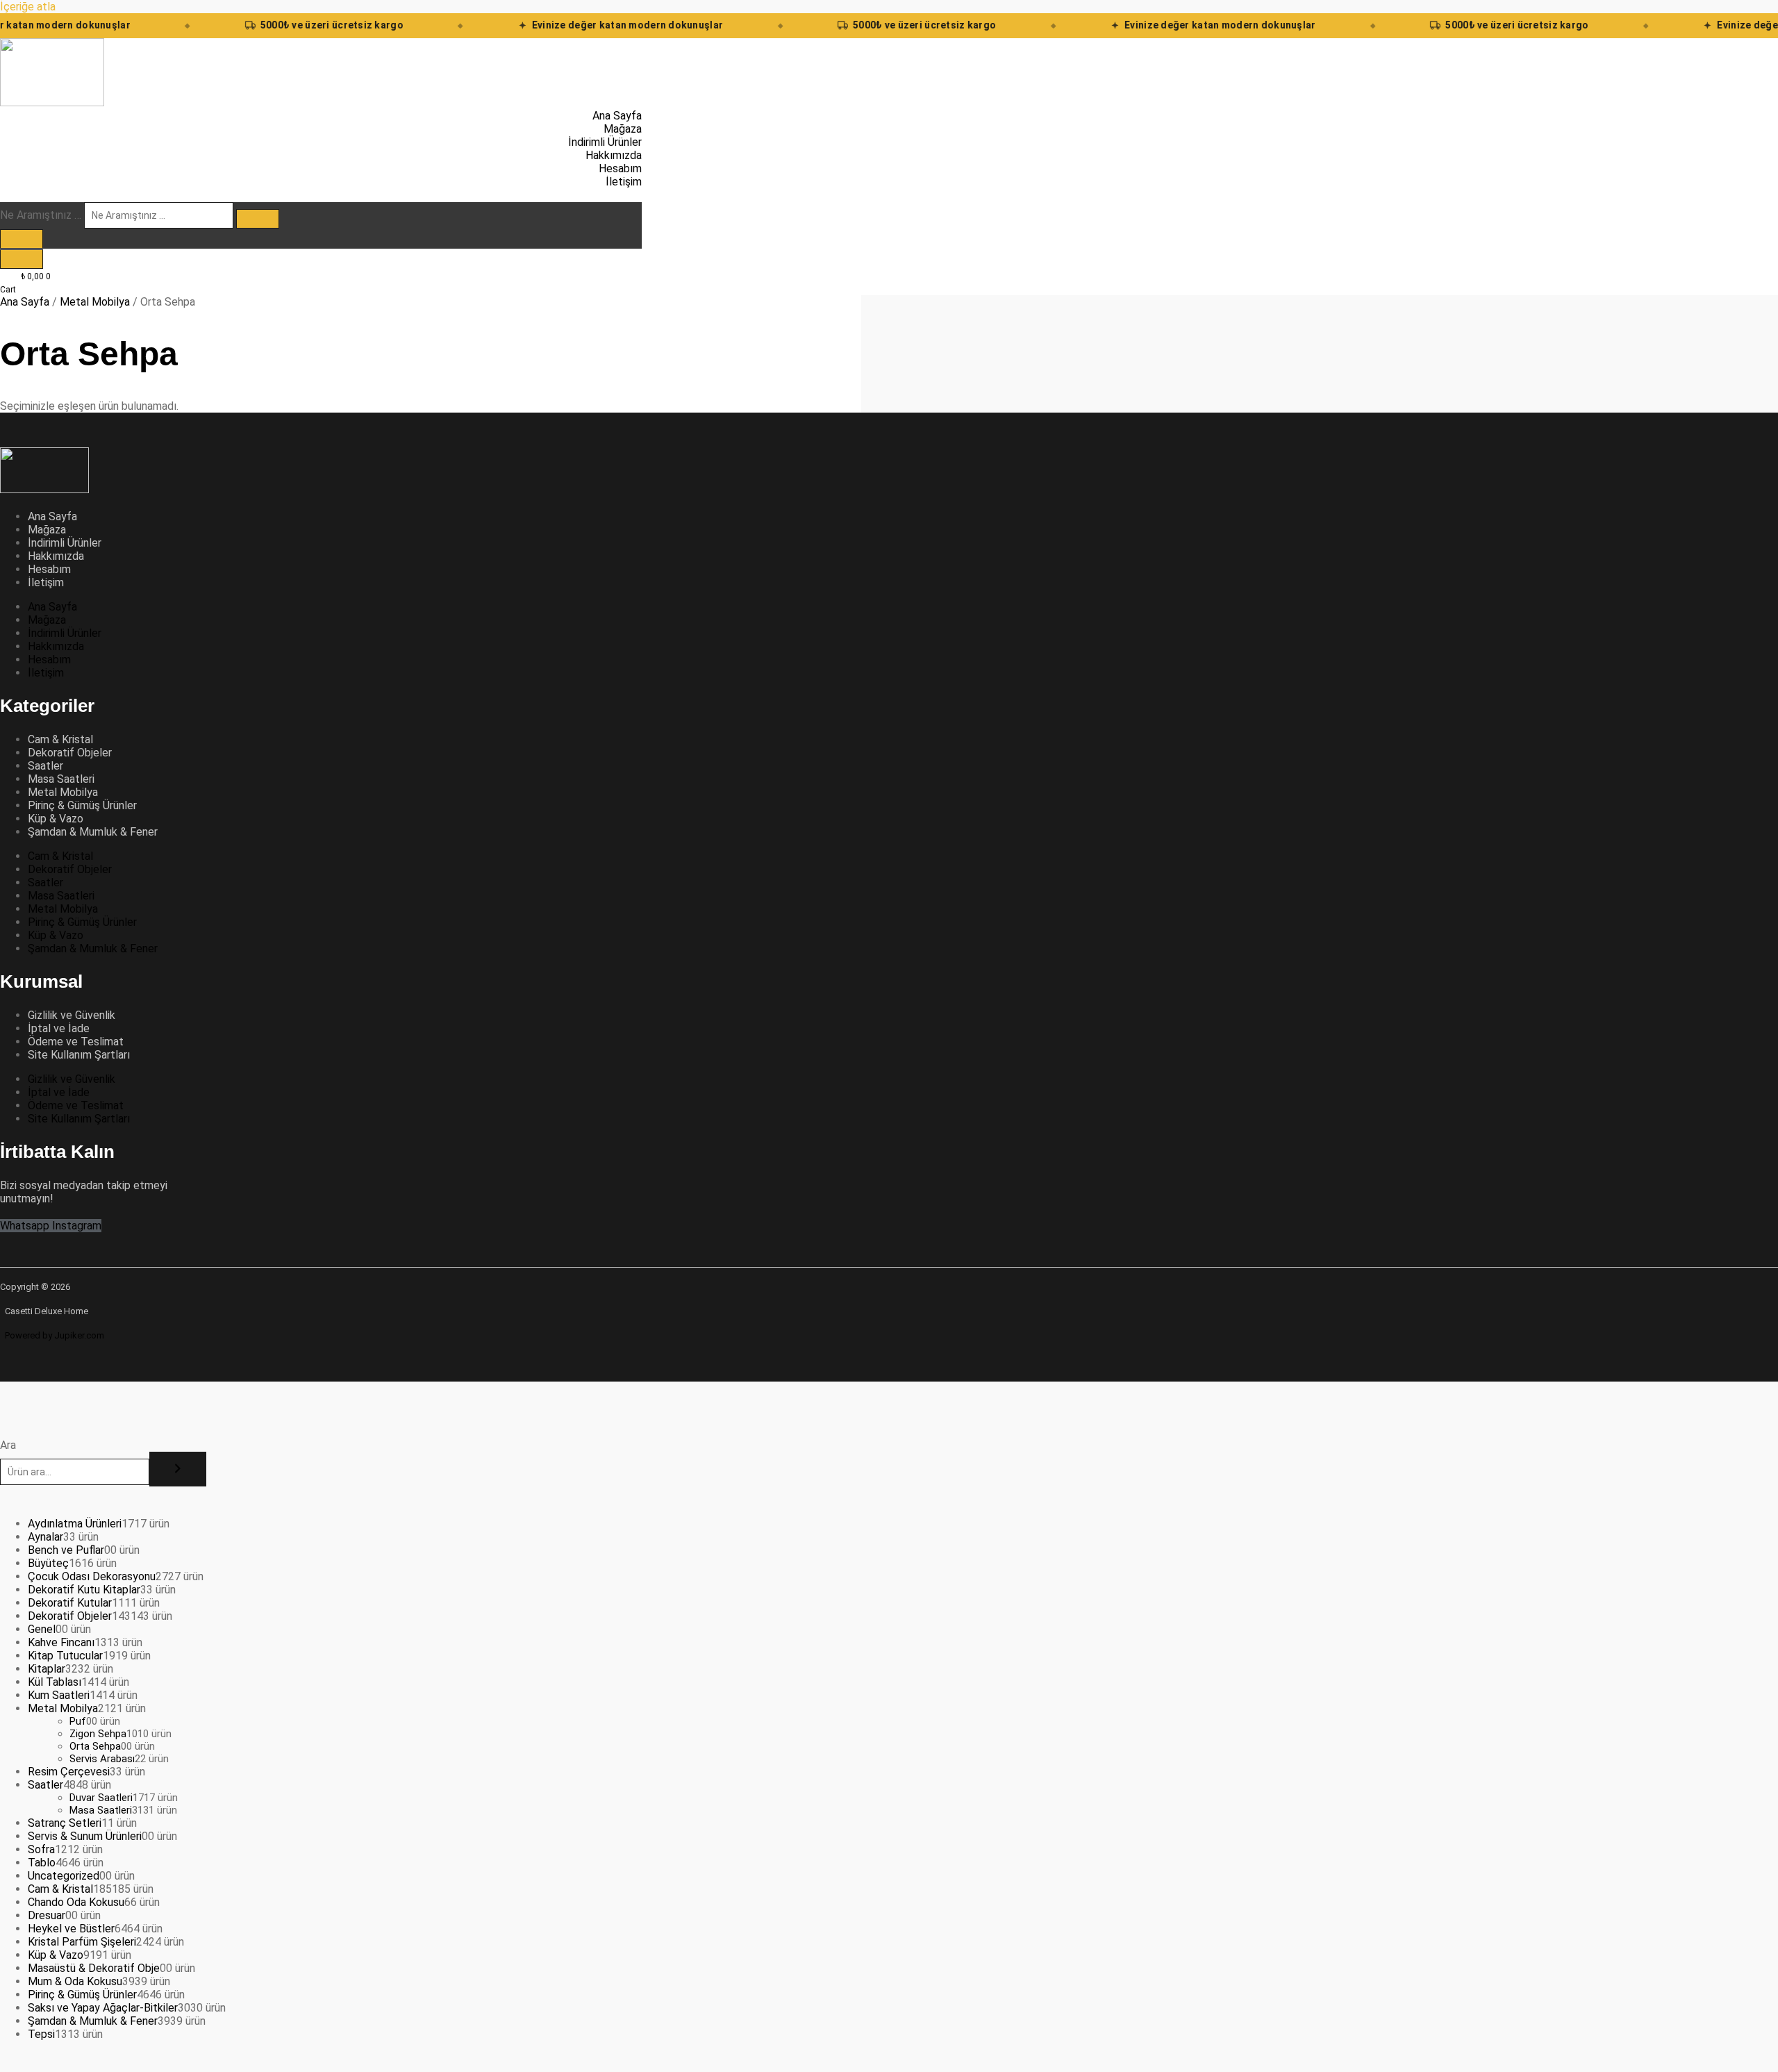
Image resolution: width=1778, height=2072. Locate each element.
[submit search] (258, 219)
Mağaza (47, 530)
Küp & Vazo (56, 819)
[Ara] (178, 1469)
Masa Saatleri (61, 779)
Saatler (45, 766)
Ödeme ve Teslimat (76, 1042)
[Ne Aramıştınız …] (22, 239)
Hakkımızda (56, 556)
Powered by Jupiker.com (55, 1335)
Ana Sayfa (25, 302)
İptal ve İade (59, 1028)
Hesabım (49, 569)
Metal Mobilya (95, 302)
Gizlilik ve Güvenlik (72, 1015)
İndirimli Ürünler (65, 543)
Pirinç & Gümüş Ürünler (82, 805)
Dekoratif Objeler (70, 753)
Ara (8, 1445)
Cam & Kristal (60, 739)
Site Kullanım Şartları (79, 1055)
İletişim (46, 582)
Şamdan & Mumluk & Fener (93, 832)
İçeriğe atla (28, 7)
